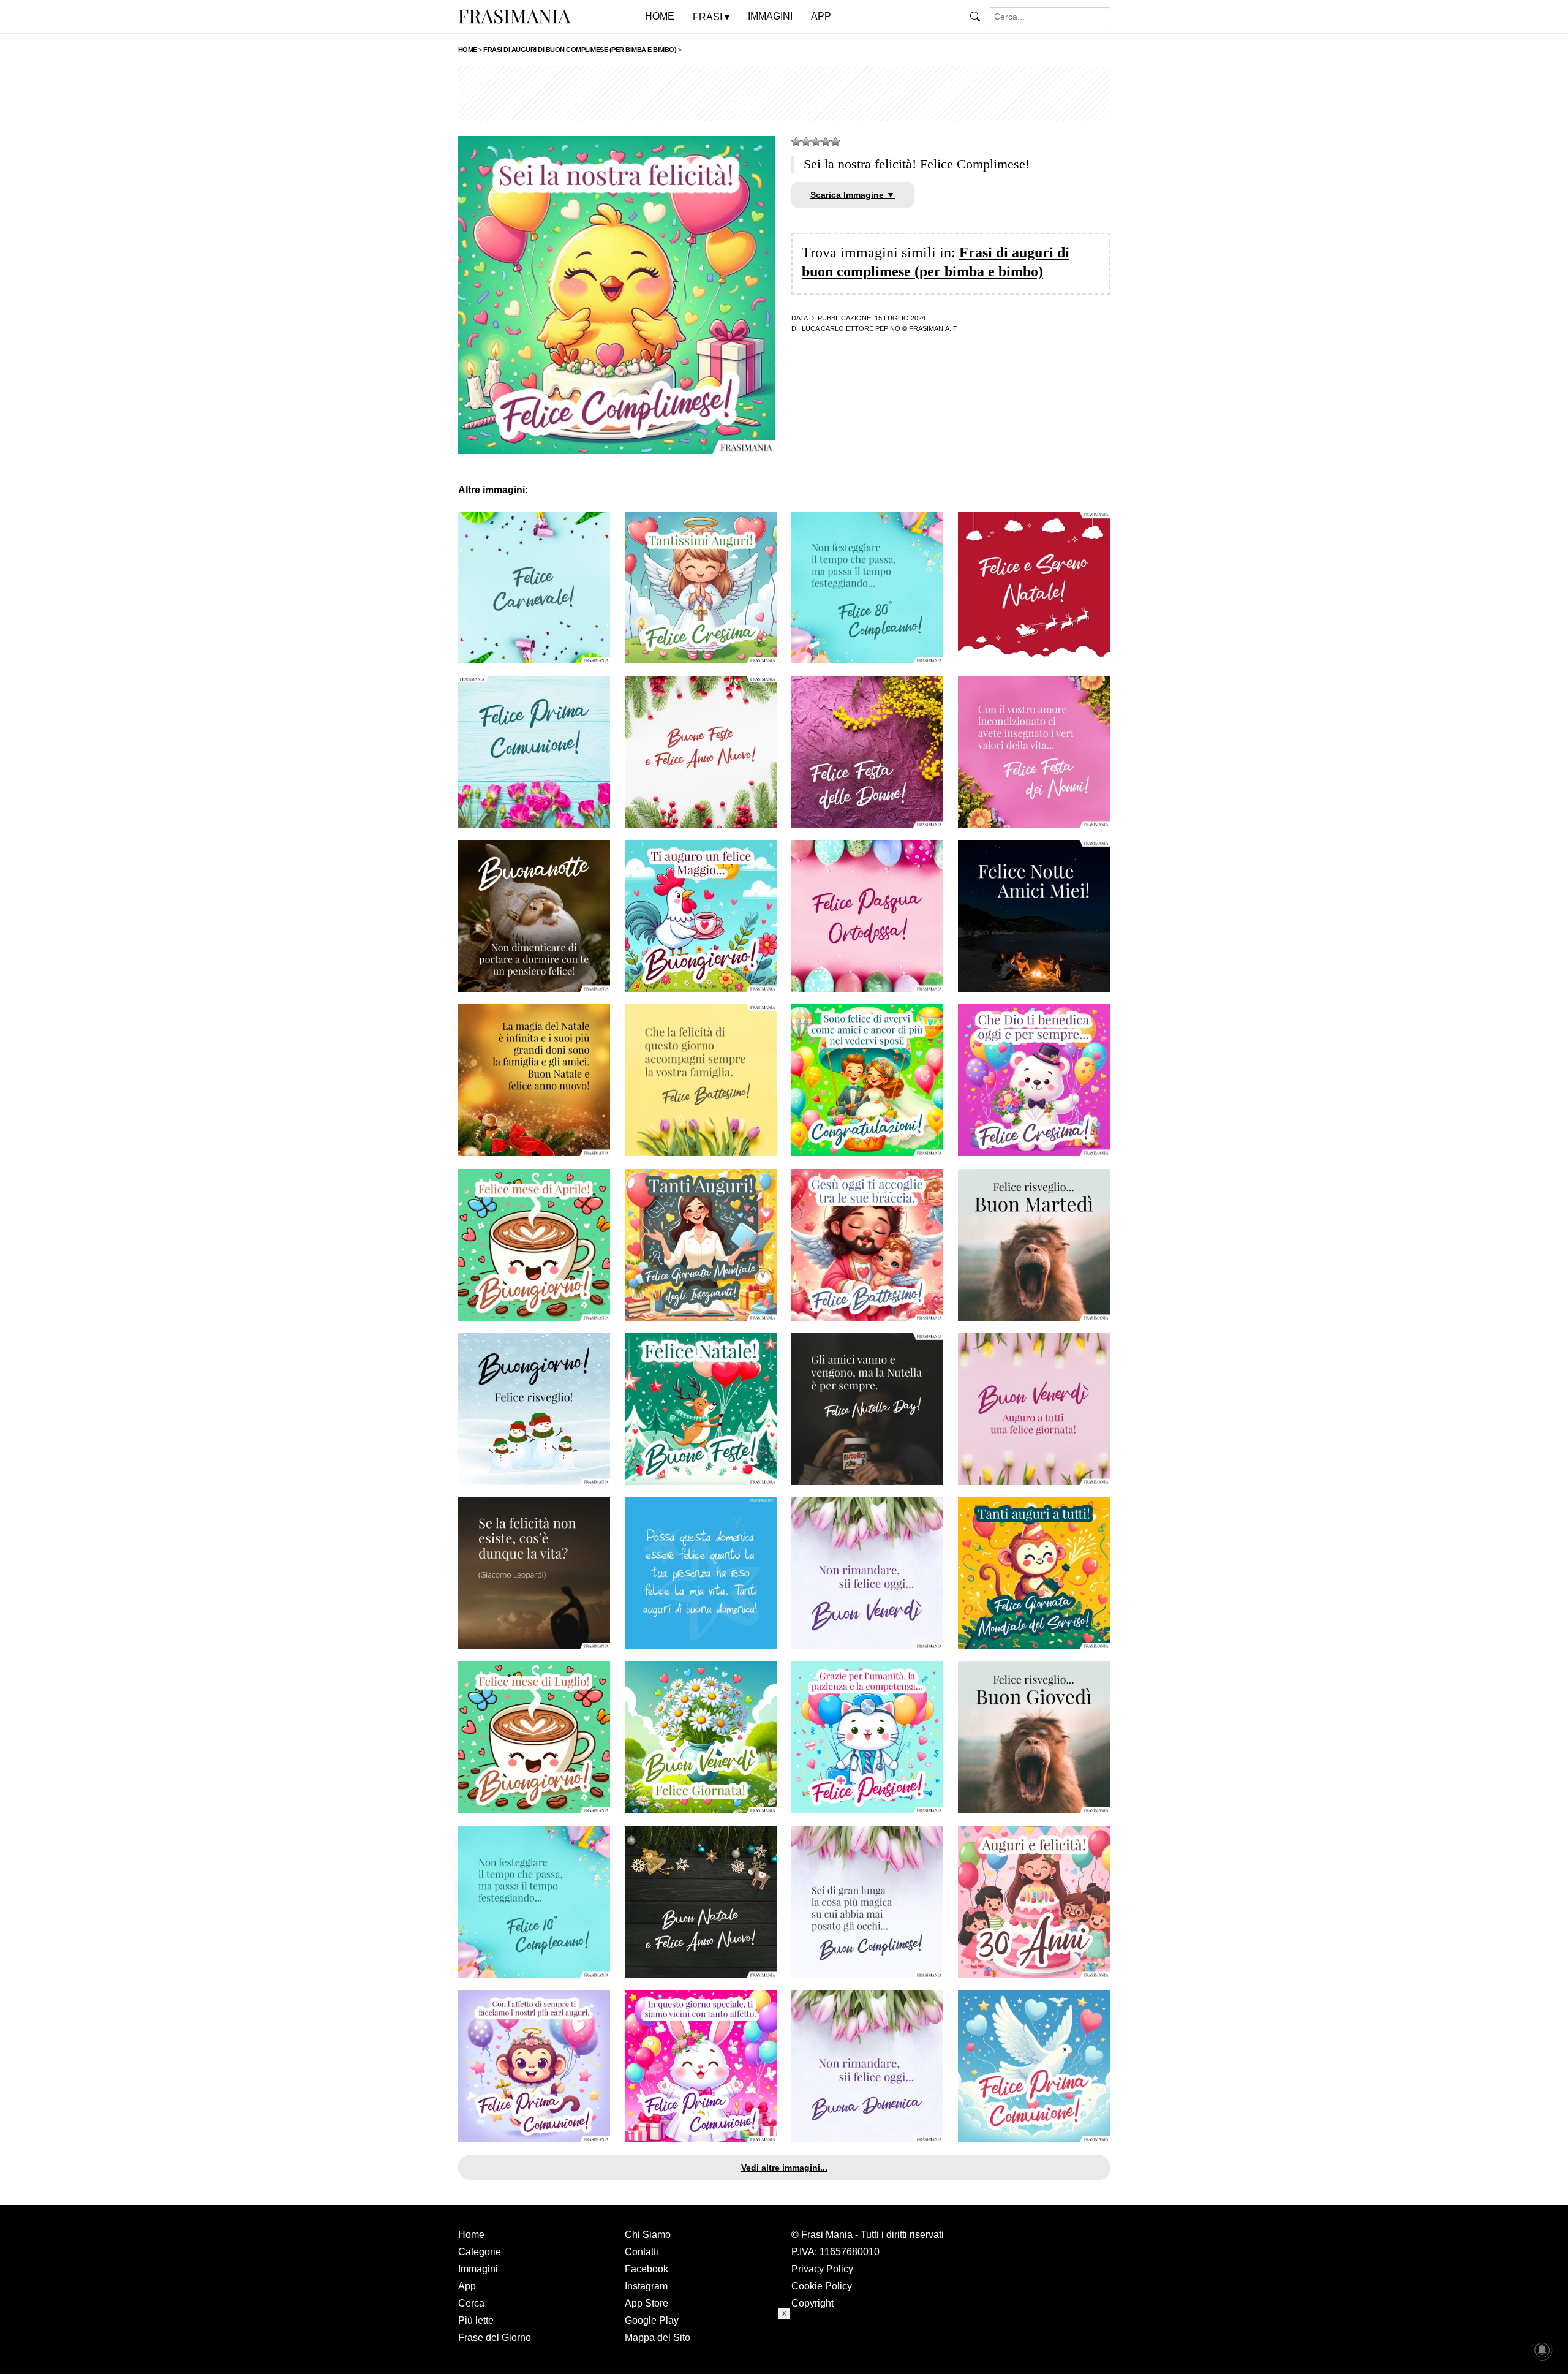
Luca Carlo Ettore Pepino (851, 328)
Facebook (646, 2269)
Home (471, 2235)
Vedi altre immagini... (784, 2168)
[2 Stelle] (806, 142)
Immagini (478, 2269)
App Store (646, 2303)
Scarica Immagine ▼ (853, 195)
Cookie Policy (822, 2286)
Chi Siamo (648, 2235)
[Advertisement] (784, 93)
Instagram (646, 2286)
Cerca (471, 2303)
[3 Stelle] (816, 142)
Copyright (812, 2303)
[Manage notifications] (1542, 2350)
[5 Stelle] (835, 142)
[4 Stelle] (826, 142)
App (467, 2286)
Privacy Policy (822, 2269)
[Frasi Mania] (514, 16)
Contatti (642, 2252)
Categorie (480, 2252)
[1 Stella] (796, 142)
